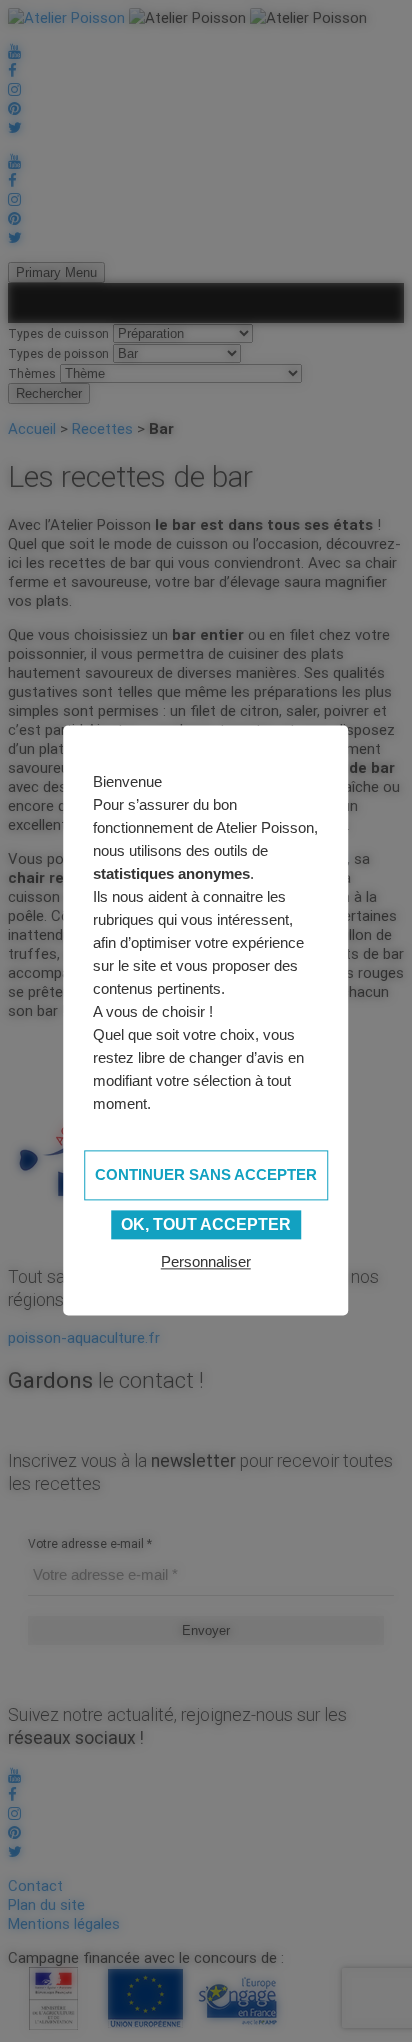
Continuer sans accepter (206, 1174)
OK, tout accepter (206, 1224)
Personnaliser (206, 1262)
